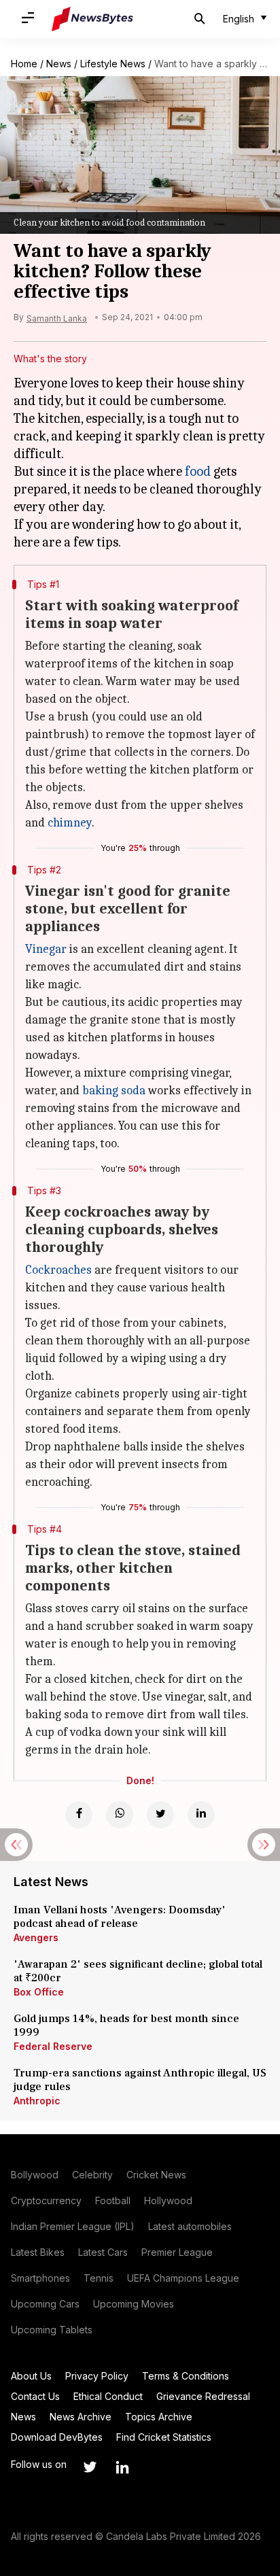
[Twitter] (160, 1815)
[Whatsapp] (120, 1815)
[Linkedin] (201, 1815)
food (198, 471)
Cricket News (156, 2175)
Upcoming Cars (45, 2304)
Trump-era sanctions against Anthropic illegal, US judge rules (140, 2080)
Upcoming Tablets (52, 2330)
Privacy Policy (97, 2376)
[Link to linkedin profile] (122, 2467)
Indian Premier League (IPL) (73, 2226)
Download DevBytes (57, 2437)
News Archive (81, 2417)
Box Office (39, 1992)
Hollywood (168, 2200)
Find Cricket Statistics (164, 2437)
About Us (31, 2376)
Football (113, 2200)
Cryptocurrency (46, 2200)
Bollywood (35, 2175)
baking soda (114, 1091)
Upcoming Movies (134, 2304)
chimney (70, 823)
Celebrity (92, 2175)
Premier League (177, 2252)
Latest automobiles (190, 2226)
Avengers (36, 1937)
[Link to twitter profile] (90, 2467)
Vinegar (46, 949)
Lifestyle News (113, 64)
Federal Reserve (53, 2046)
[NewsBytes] (92, 19)
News (59, 64)
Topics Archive (159, 2417)
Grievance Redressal (203, 2396)
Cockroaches (58, 1270)
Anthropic (37, 2101)
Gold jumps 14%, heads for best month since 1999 (126, 2025)
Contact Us (35, 2396)
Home (24, 64)
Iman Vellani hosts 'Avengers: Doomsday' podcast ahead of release (120, 1917)
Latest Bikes (38, 2252)
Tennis (99, 2278)
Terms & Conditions (186, 2376)
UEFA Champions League (183, 2278)
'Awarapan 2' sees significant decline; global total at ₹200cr (138, 1971)
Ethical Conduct (108, 2396)
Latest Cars (103, 2252)
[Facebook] (79, 1815)
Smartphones (40, 2278)
